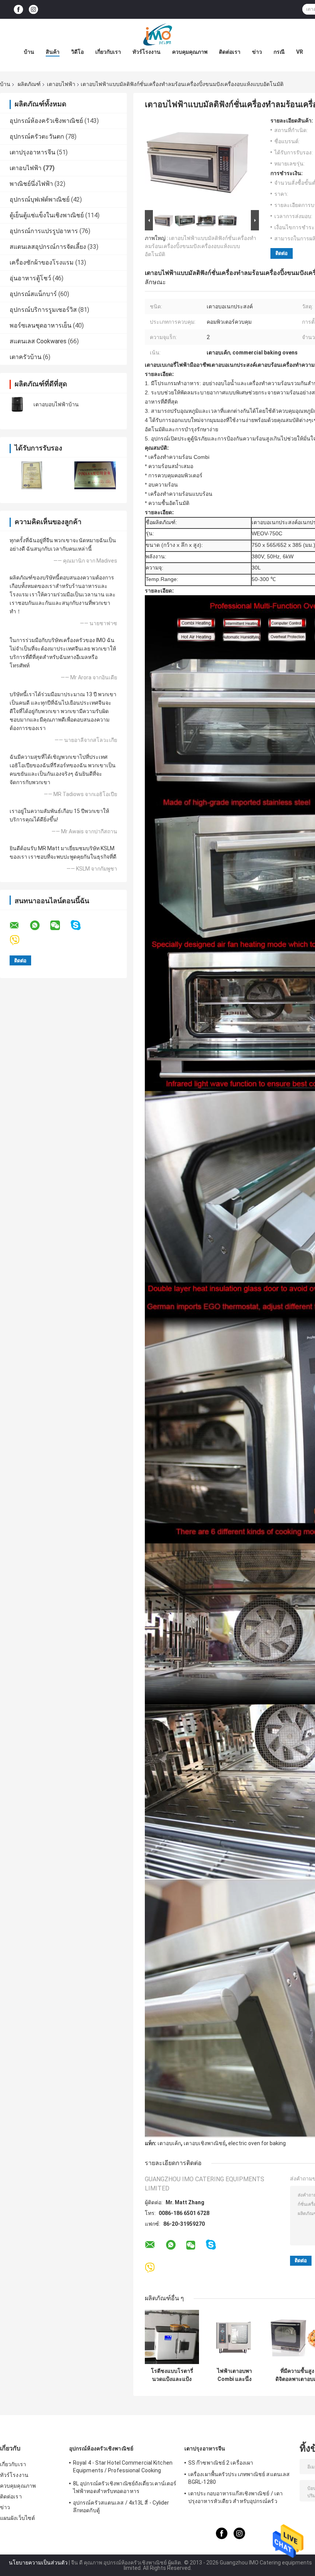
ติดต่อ (282, 253)
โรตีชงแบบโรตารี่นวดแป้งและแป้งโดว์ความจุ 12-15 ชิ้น (172, 2375)
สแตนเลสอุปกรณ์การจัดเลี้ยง (48, 247)
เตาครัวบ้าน (26, 357)
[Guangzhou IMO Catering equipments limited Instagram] (33, 9)
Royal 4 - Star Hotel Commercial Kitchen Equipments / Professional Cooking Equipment (123, 2468)
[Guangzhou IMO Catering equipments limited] (157, 34)
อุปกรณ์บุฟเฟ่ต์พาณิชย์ (40, 199)
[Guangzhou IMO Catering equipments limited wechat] (60, 925)
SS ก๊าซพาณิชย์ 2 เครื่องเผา (221, 2463)
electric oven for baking (257, 2143)
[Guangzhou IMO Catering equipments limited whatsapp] (40, 925)
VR (300, 52)
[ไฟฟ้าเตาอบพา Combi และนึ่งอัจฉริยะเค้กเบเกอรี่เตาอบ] (235, 2337)
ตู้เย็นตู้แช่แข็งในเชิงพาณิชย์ (47, 215)
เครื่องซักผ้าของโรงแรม (42, 262)
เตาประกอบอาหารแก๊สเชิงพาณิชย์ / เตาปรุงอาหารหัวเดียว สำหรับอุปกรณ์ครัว (235, 2497)
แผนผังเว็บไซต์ (17, 2518)
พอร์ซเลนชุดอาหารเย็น (41, 325)
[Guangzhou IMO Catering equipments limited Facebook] (18, 9)
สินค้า (53, 52)
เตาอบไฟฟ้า (61, 84)
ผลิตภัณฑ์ (29, 84)
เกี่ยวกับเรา (108, 52)
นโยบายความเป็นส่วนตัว (38, 2563)
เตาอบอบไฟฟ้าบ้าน (56, 404)
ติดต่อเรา (230, 52)
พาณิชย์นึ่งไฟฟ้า (31, 184)
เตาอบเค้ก (169, 2143)
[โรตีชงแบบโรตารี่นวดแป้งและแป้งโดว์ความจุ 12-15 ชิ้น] (172, 2337)
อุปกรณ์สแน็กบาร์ (33, 294)
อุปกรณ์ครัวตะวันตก (37, 137)
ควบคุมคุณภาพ (190, 52)
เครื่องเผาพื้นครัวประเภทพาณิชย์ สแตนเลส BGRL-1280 (239, 2478)
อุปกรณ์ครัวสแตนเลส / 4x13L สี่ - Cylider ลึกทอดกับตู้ (121, 2506)
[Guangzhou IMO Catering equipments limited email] (19, 925)
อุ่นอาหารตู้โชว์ (30, 278)
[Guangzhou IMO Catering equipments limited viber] (19, 940)
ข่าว (257, 52)
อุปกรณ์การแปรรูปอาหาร (44, 231)
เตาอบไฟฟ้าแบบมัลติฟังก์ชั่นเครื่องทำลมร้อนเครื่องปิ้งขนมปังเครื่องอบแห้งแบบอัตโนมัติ (201, 246)
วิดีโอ (77, 52)
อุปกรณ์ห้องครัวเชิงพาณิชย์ (46, 121)
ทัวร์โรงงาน (147, 52)
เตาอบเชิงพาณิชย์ (205, 2143)
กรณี (279, 52)
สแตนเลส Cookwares (38, 341)
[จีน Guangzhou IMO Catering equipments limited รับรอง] (32, 475)
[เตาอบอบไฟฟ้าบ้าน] (17, 404)
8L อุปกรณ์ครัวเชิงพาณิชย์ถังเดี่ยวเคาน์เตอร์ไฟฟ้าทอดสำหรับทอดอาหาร (125, 2487)
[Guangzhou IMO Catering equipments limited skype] (80, 925)
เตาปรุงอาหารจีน (32, 152)
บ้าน (29, 52)
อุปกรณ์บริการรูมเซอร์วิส (43, 310)
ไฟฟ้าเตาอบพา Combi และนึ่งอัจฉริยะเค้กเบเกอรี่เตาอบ (235, 2375)
